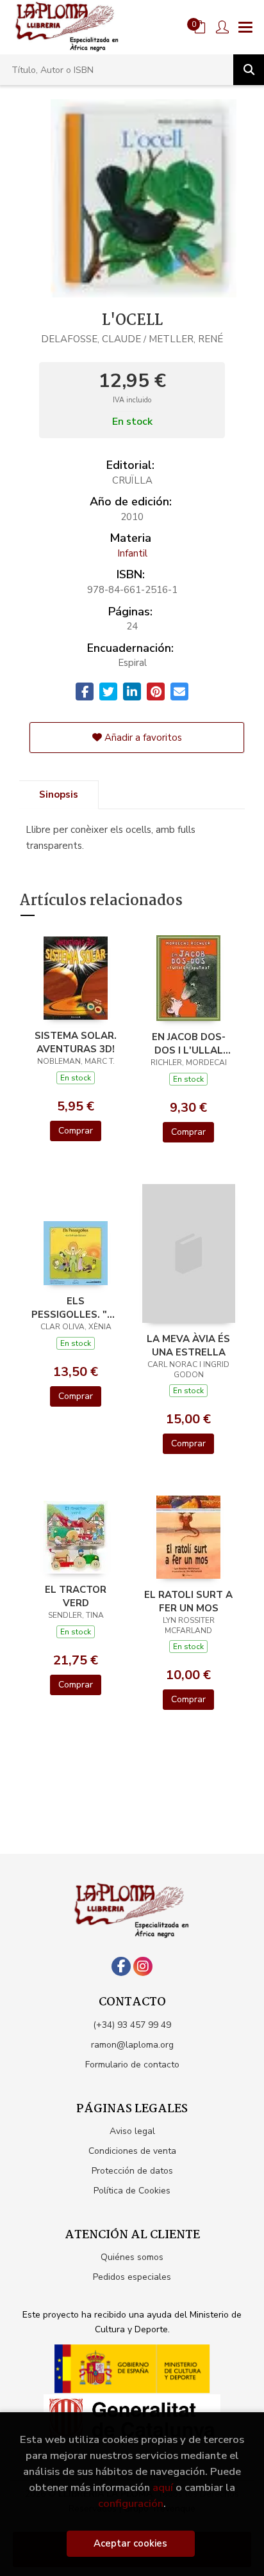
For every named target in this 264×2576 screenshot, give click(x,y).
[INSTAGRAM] (143, 1966)
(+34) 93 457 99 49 (132, 2025)
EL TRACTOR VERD (76, 1596)
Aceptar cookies (130, 2543)
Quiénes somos (132, 2257)
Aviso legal (132, 2131)
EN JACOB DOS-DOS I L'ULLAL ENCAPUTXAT (189, 1043)
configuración (131, 2503)
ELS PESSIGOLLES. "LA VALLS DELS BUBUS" (76, 1308)
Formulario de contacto (132, 2065)
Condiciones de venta (132, 2151)
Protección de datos (132, 2171)
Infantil (132, 553)
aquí (163, 2487)
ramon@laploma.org (132, 2045)
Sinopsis (59, 794)
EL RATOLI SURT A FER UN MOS (188, 1601)
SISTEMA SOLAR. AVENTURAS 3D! (76, 1042)
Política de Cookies (132, 2191)
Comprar (76, 1131)
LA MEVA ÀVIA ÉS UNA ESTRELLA (188, 1345)
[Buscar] (249, 70)
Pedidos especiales (132, 2277)
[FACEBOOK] (121, 1966)
